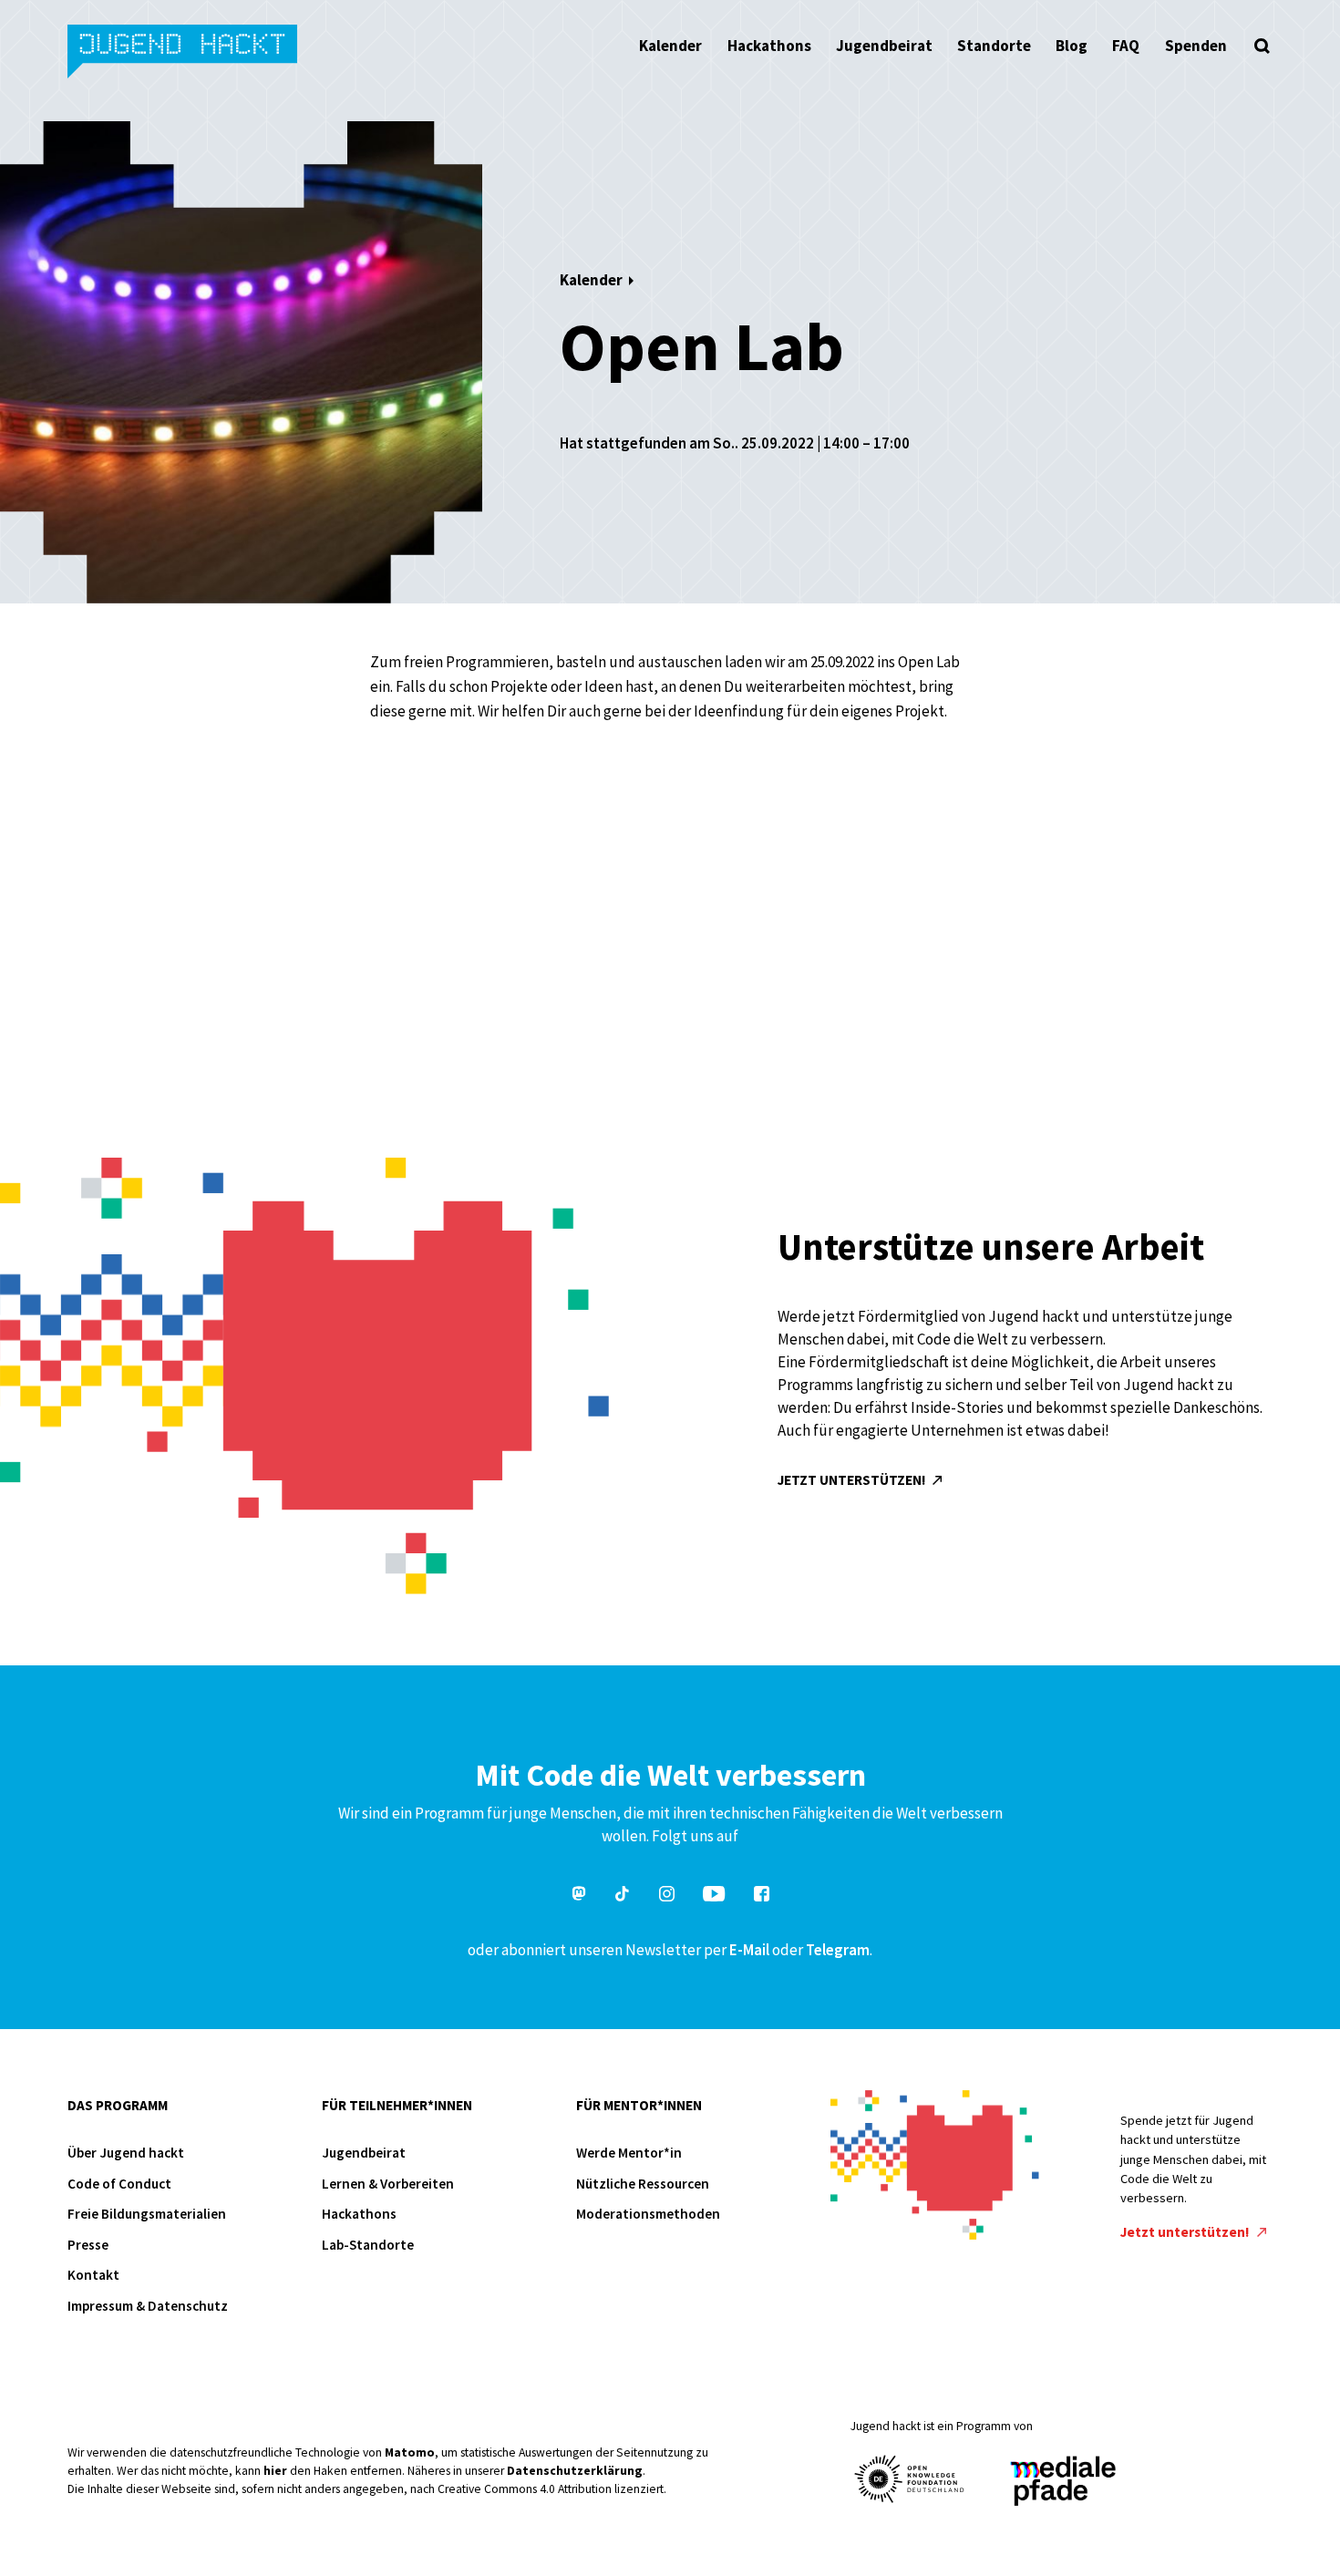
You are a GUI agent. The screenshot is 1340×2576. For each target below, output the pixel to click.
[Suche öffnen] (1263, 46)
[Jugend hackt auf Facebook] (762, 1896)
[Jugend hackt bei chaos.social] (579, 1896)
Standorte (994, 46)
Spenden (1196, 46)
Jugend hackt (184, 53)
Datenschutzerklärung (575, 2471)
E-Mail (749, 1950)
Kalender (670, 46)
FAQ (1126, 46)
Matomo (410, 2452)
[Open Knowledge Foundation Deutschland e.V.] (910, 2479)
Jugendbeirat (884, 46)
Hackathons (769, 46)
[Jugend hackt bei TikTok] (623, 1896)
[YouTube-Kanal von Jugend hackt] (714, 1896)
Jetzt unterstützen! (853, 1480)
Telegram (838, 1950)
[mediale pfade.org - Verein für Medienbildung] (1062, 2482)
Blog (1072, 46)
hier (275, 2471)
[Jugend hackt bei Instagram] (667, 1896)
